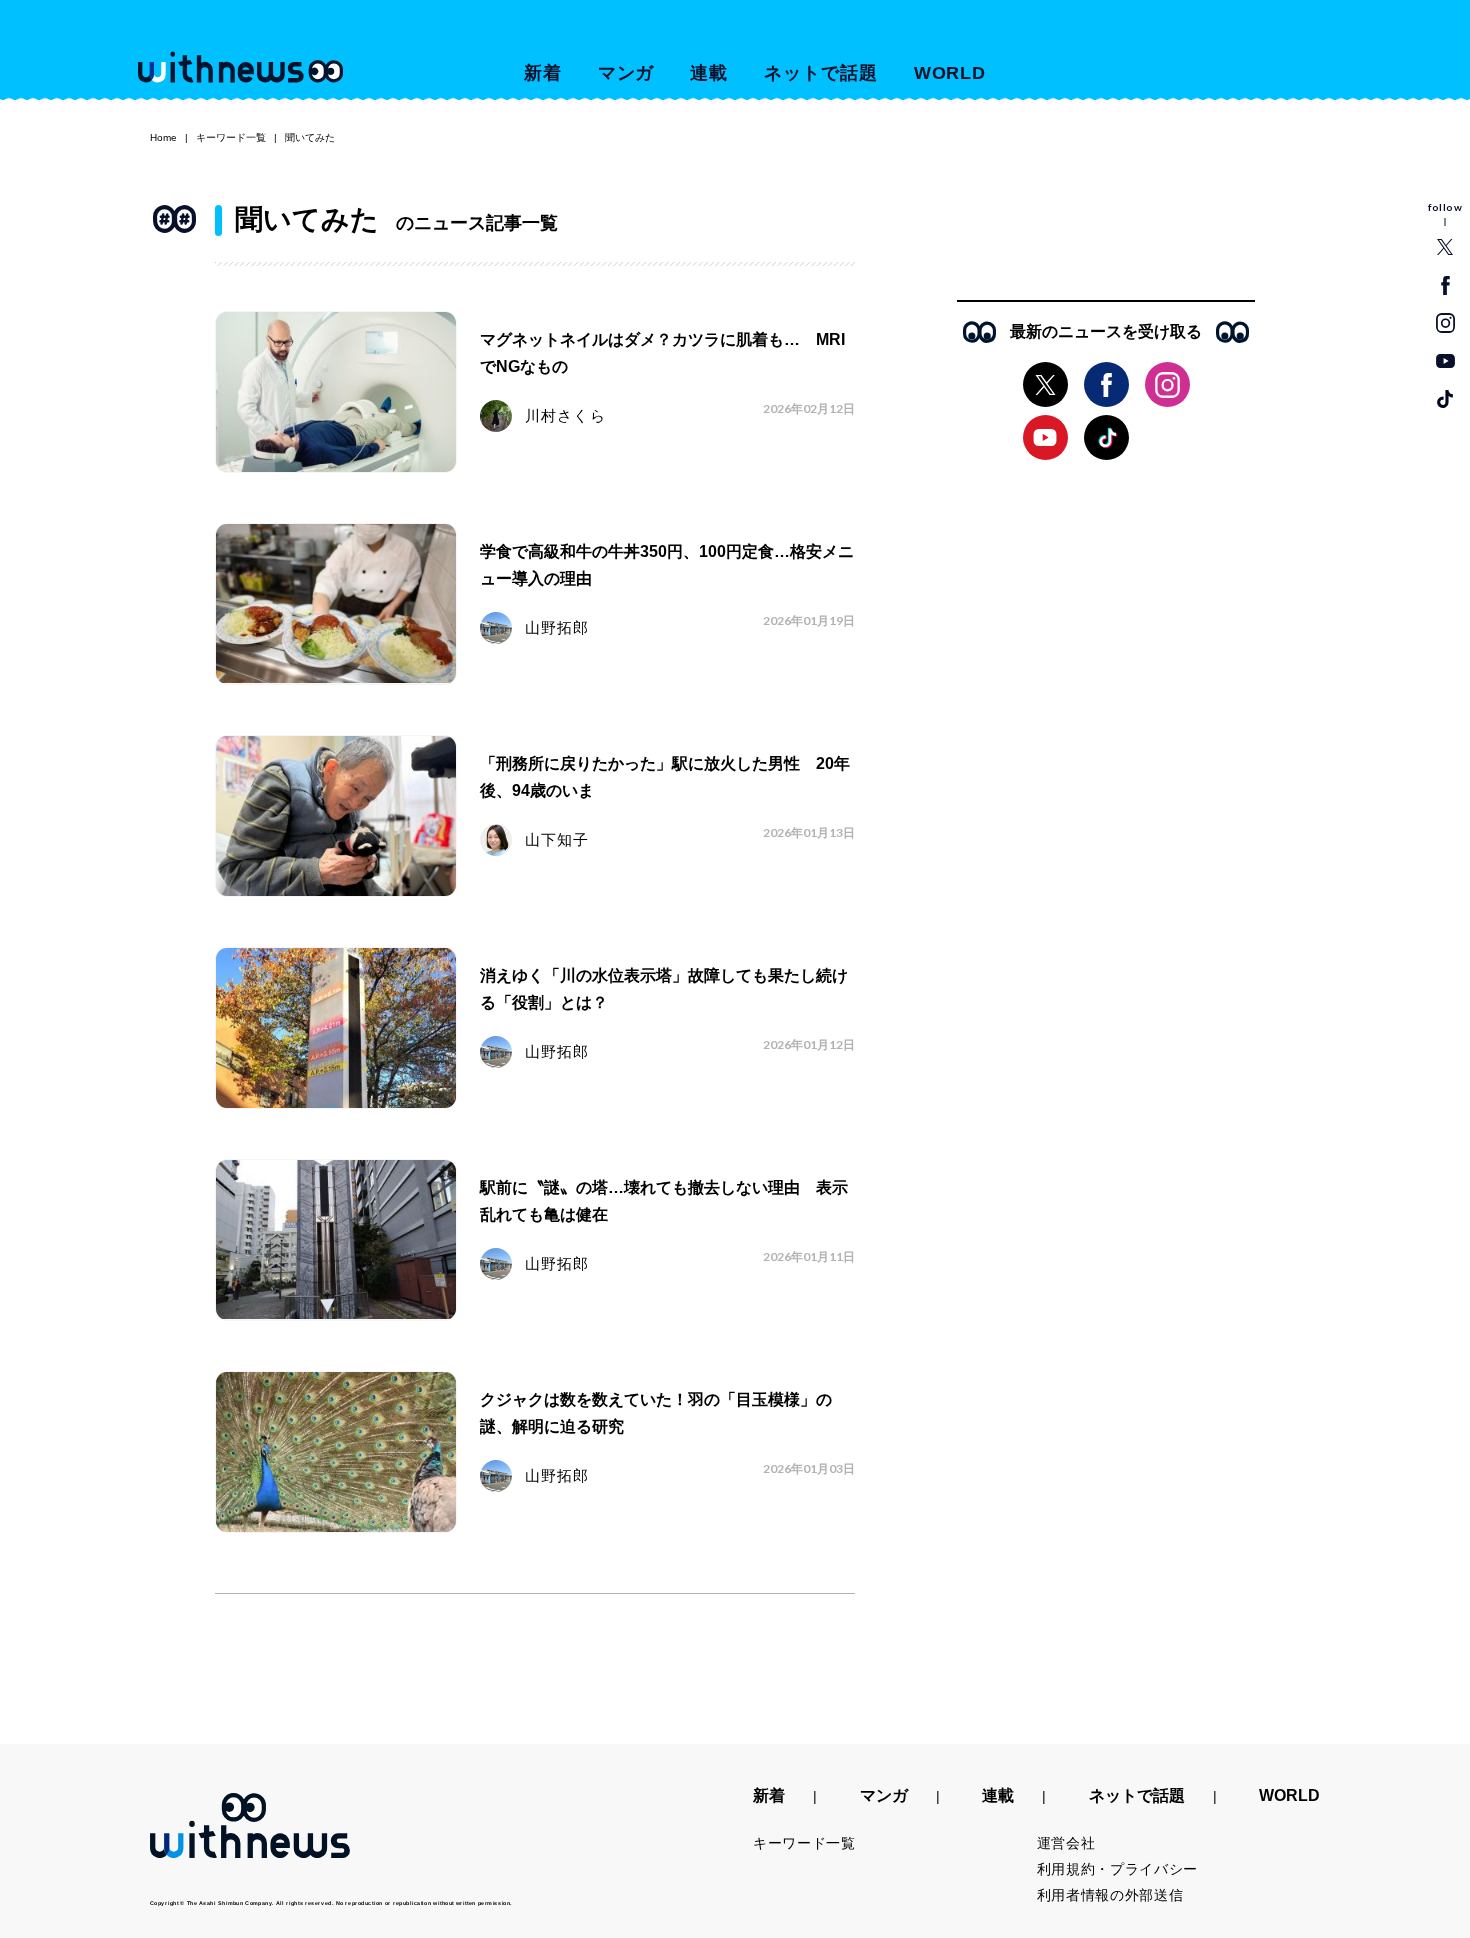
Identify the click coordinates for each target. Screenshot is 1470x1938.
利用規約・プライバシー (1118, 1869)
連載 (709, 73)
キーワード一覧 (231, 137)
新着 (543, 73)
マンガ (626, 73)
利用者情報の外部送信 (1110, 1895)
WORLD (950, 73)
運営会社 (1066, 1843)
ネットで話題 (820, 73)
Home (163, 137)
